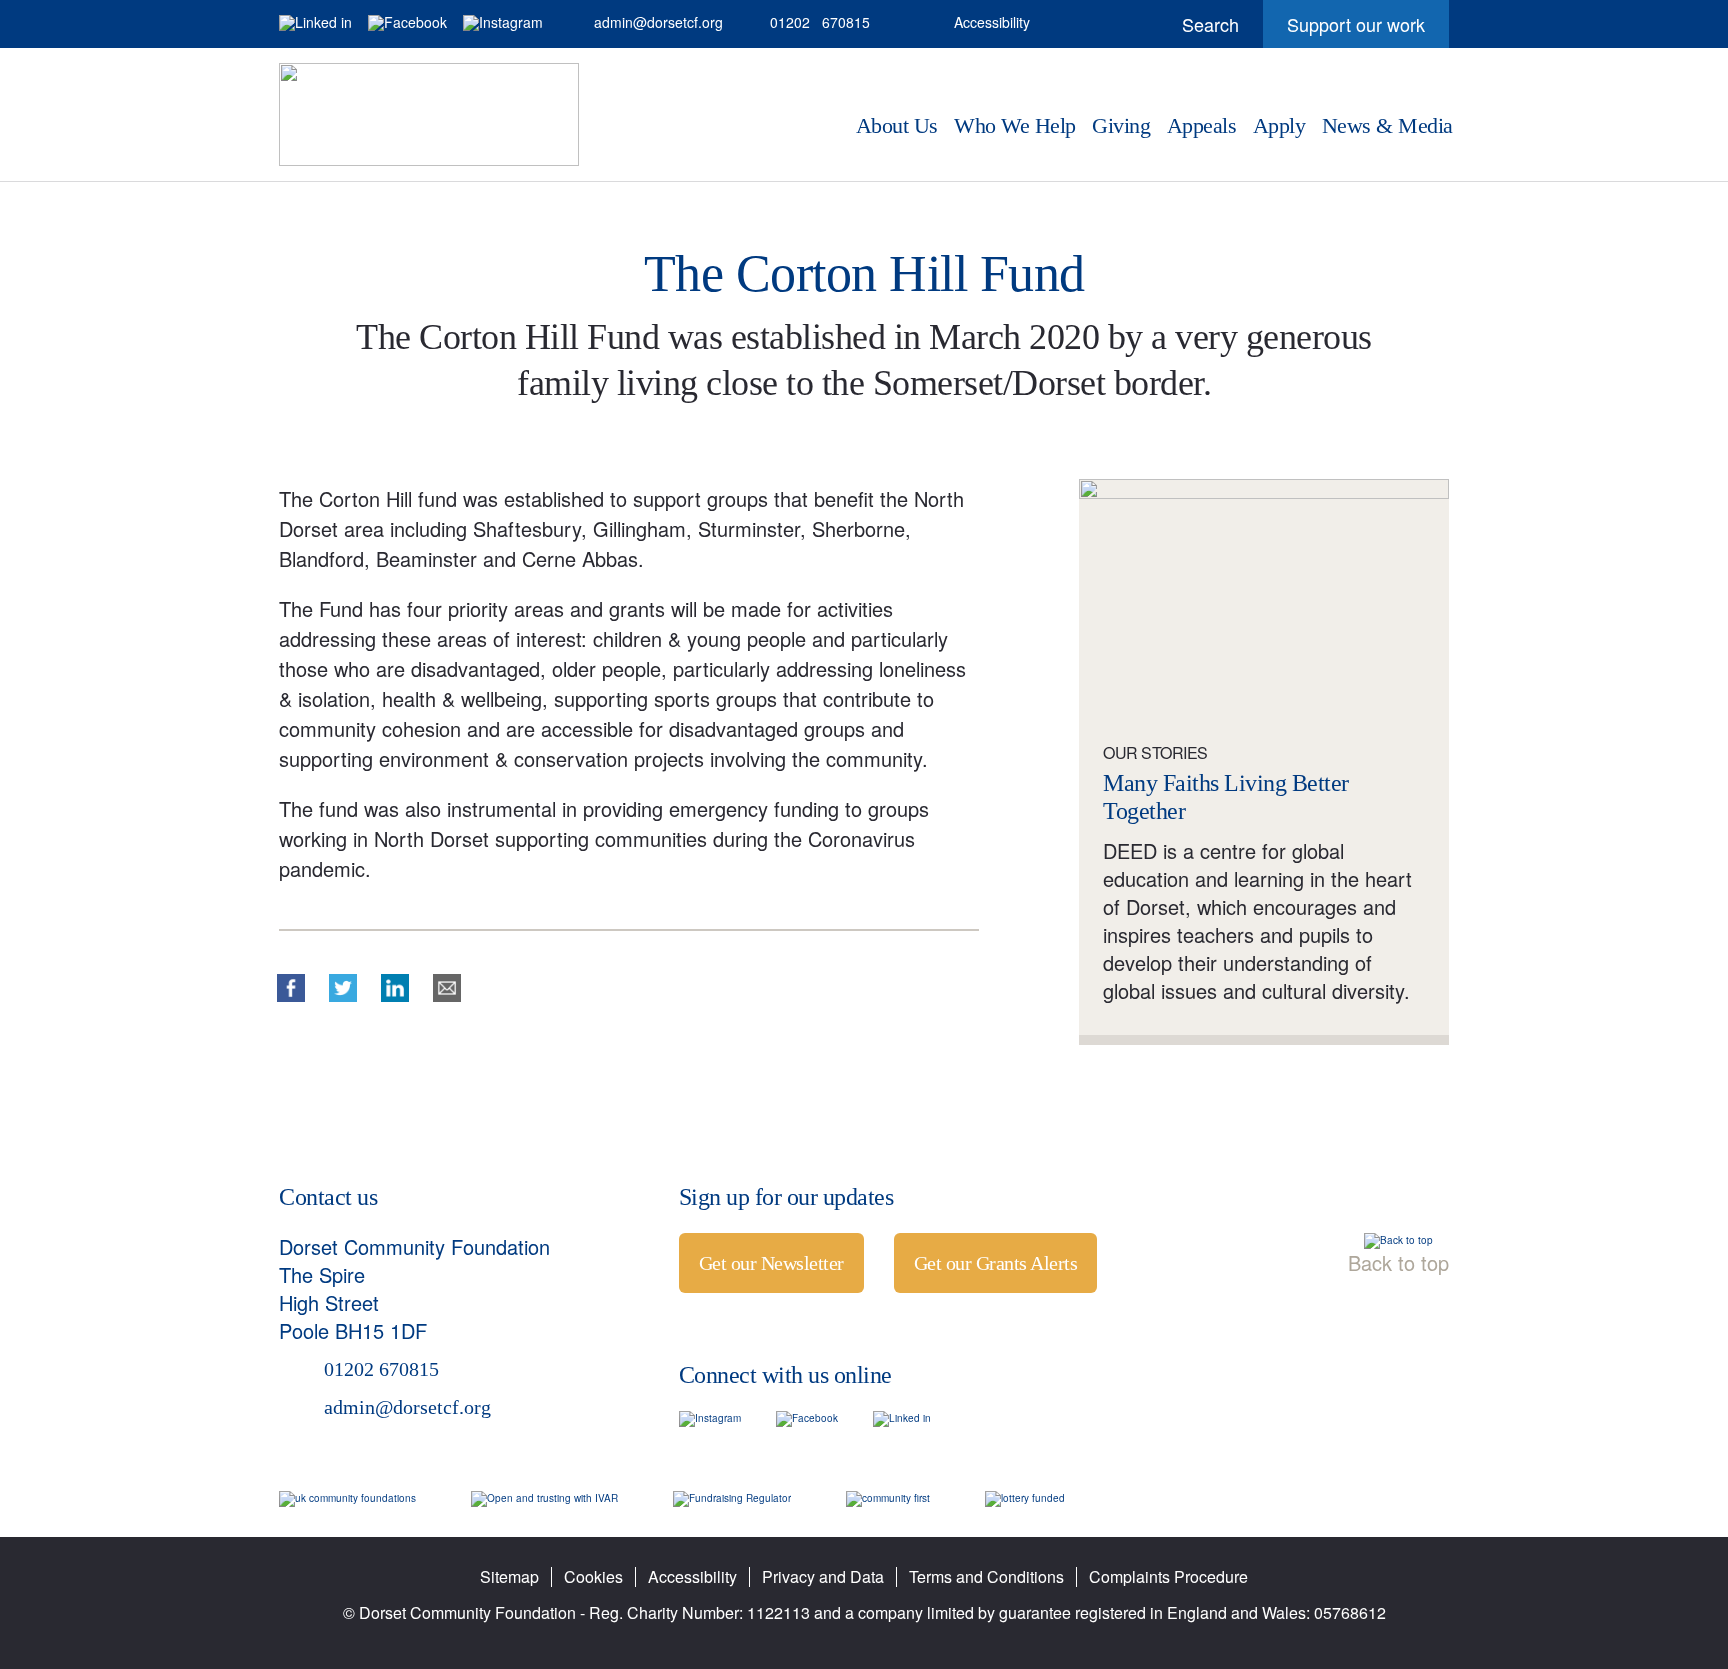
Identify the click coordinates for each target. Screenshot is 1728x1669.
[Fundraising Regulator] (732, 1498)
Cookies (593, 1576)
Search (1194, 24)
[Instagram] (503, 23)
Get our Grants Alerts (996, 1263)
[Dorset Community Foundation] (429, 114)
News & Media (1387, 126)
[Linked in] (315, 23)
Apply (1279, 126)
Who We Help (1015, 126)
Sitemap (509, 1576)
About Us (897, 126)
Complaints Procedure (1168, 1576)
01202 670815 (808, 23)
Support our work (1344, 29)
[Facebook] (407, 23)
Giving (1121, 126)
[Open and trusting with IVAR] (544, 1498)
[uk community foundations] (347, 1498)
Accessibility (992, 22)
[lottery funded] (1025, 1498)
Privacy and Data (823, 1576)
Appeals (1202, 126)
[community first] (888, 1498)
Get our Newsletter (771, 1263)
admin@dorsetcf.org (645, 23)
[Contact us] (912, 23)
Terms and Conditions (986, 1576)
